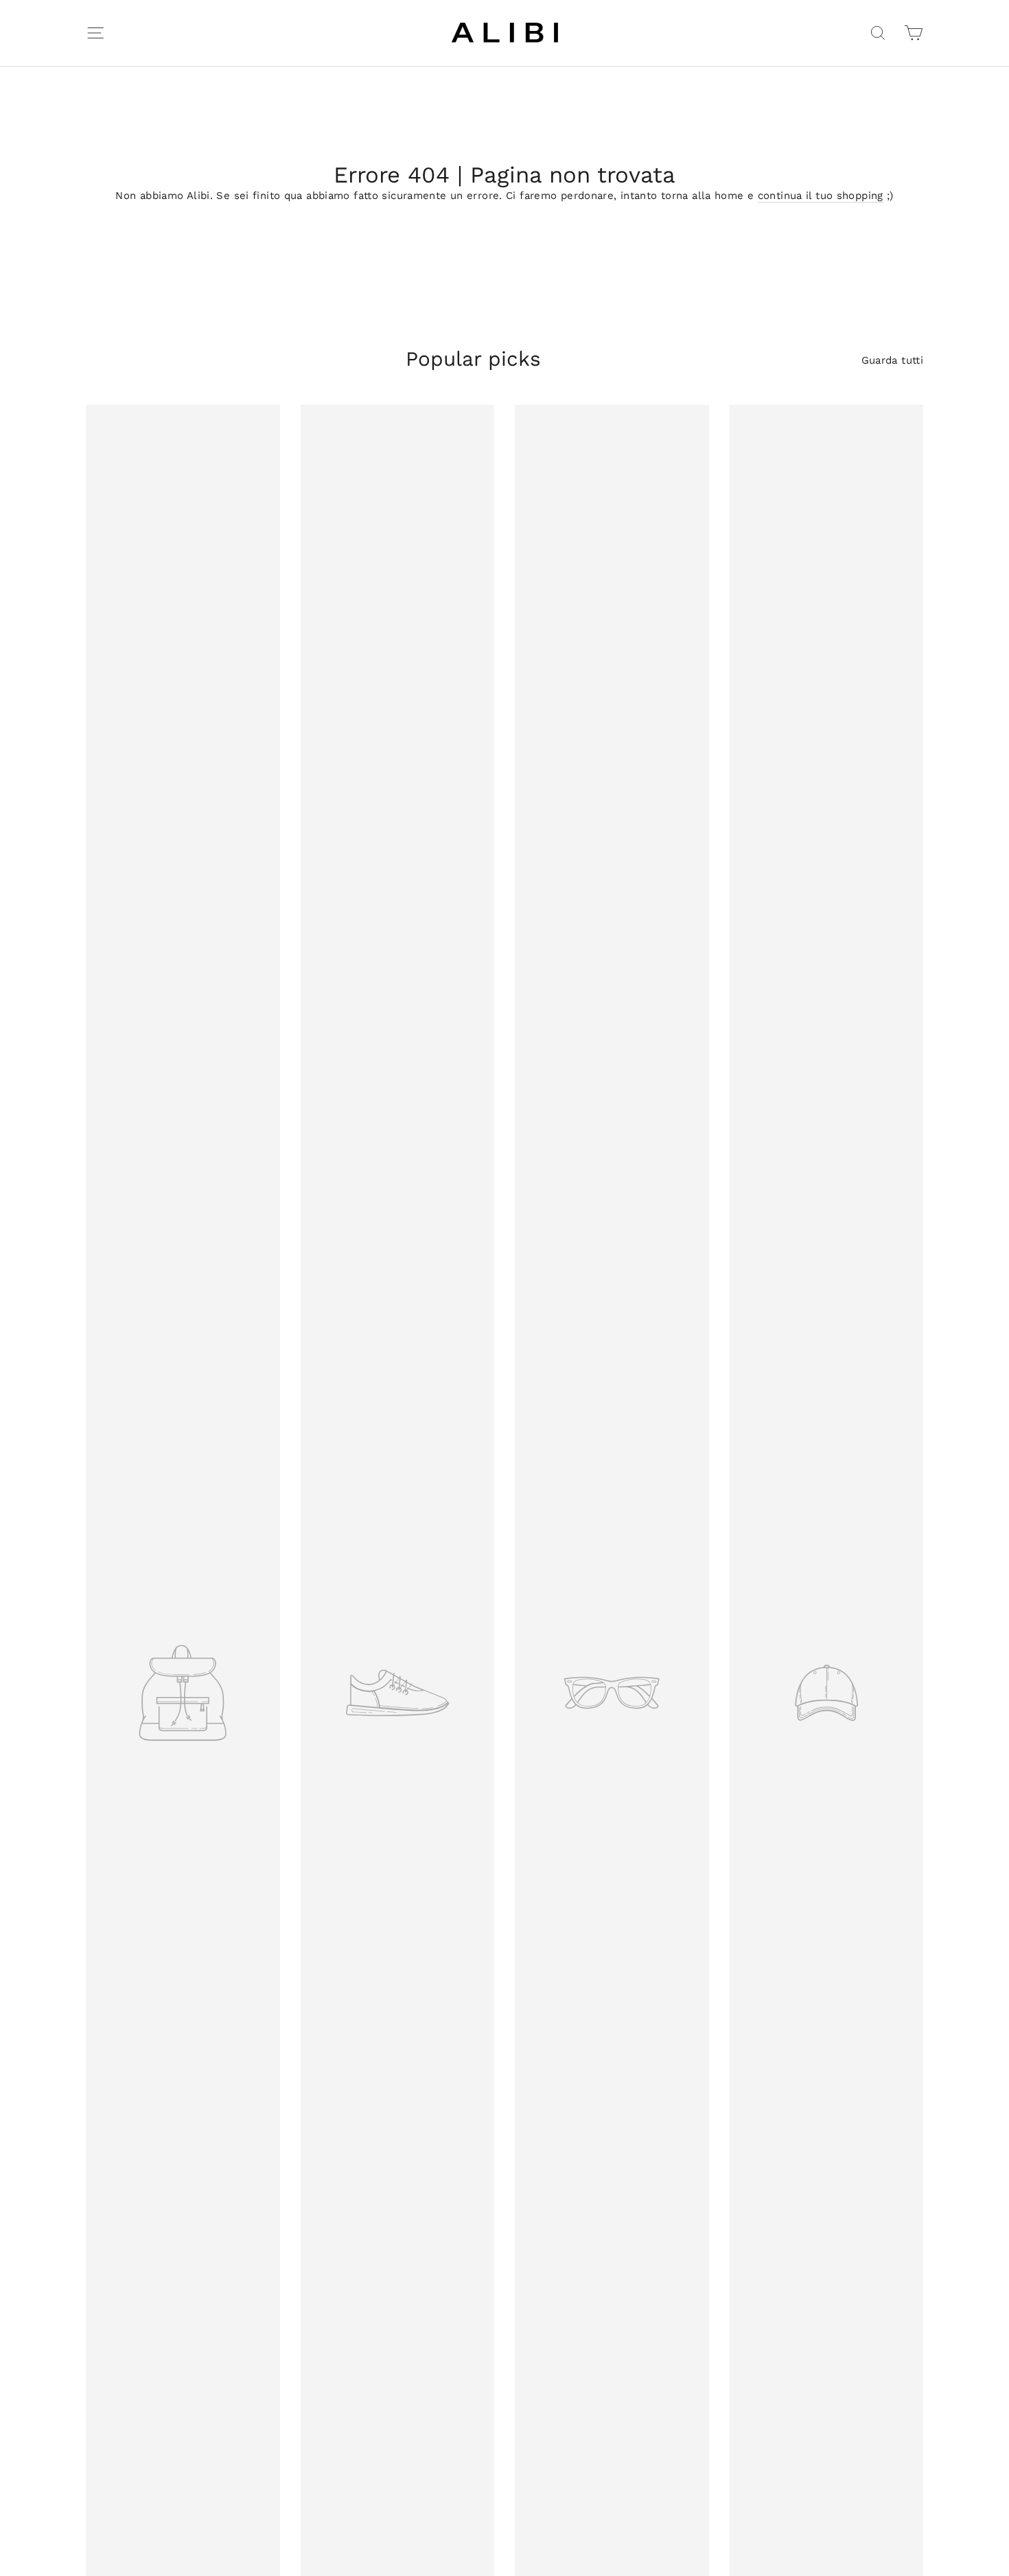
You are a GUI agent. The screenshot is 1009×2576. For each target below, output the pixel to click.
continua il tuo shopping (821, 196)
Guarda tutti (893, 360)
